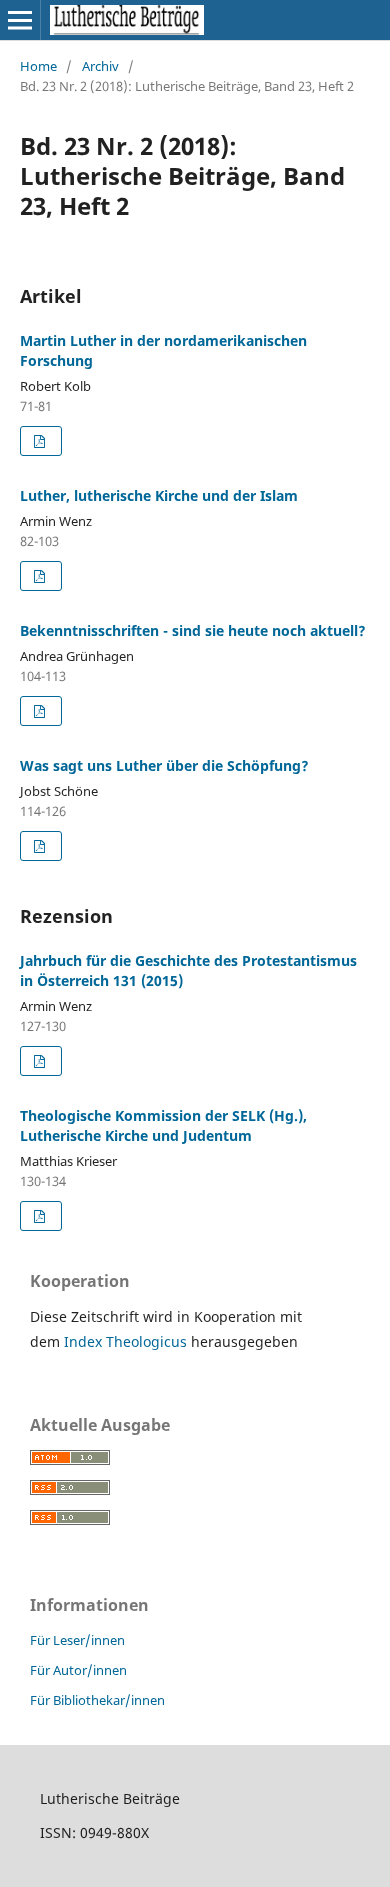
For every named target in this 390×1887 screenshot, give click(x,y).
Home (38, 66)
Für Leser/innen (77, 1640)
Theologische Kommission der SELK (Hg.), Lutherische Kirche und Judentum (163, 1125)
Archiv (100, 66)
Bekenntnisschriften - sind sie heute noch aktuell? (193, 630)
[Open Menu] (20, 20)
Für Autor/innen (78, 1670)
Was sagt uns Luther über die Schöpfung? (164, 765)
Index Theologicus (127, 1341)
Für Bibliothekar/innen (97, 1700)
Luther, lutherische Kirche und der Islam (159, 495)
